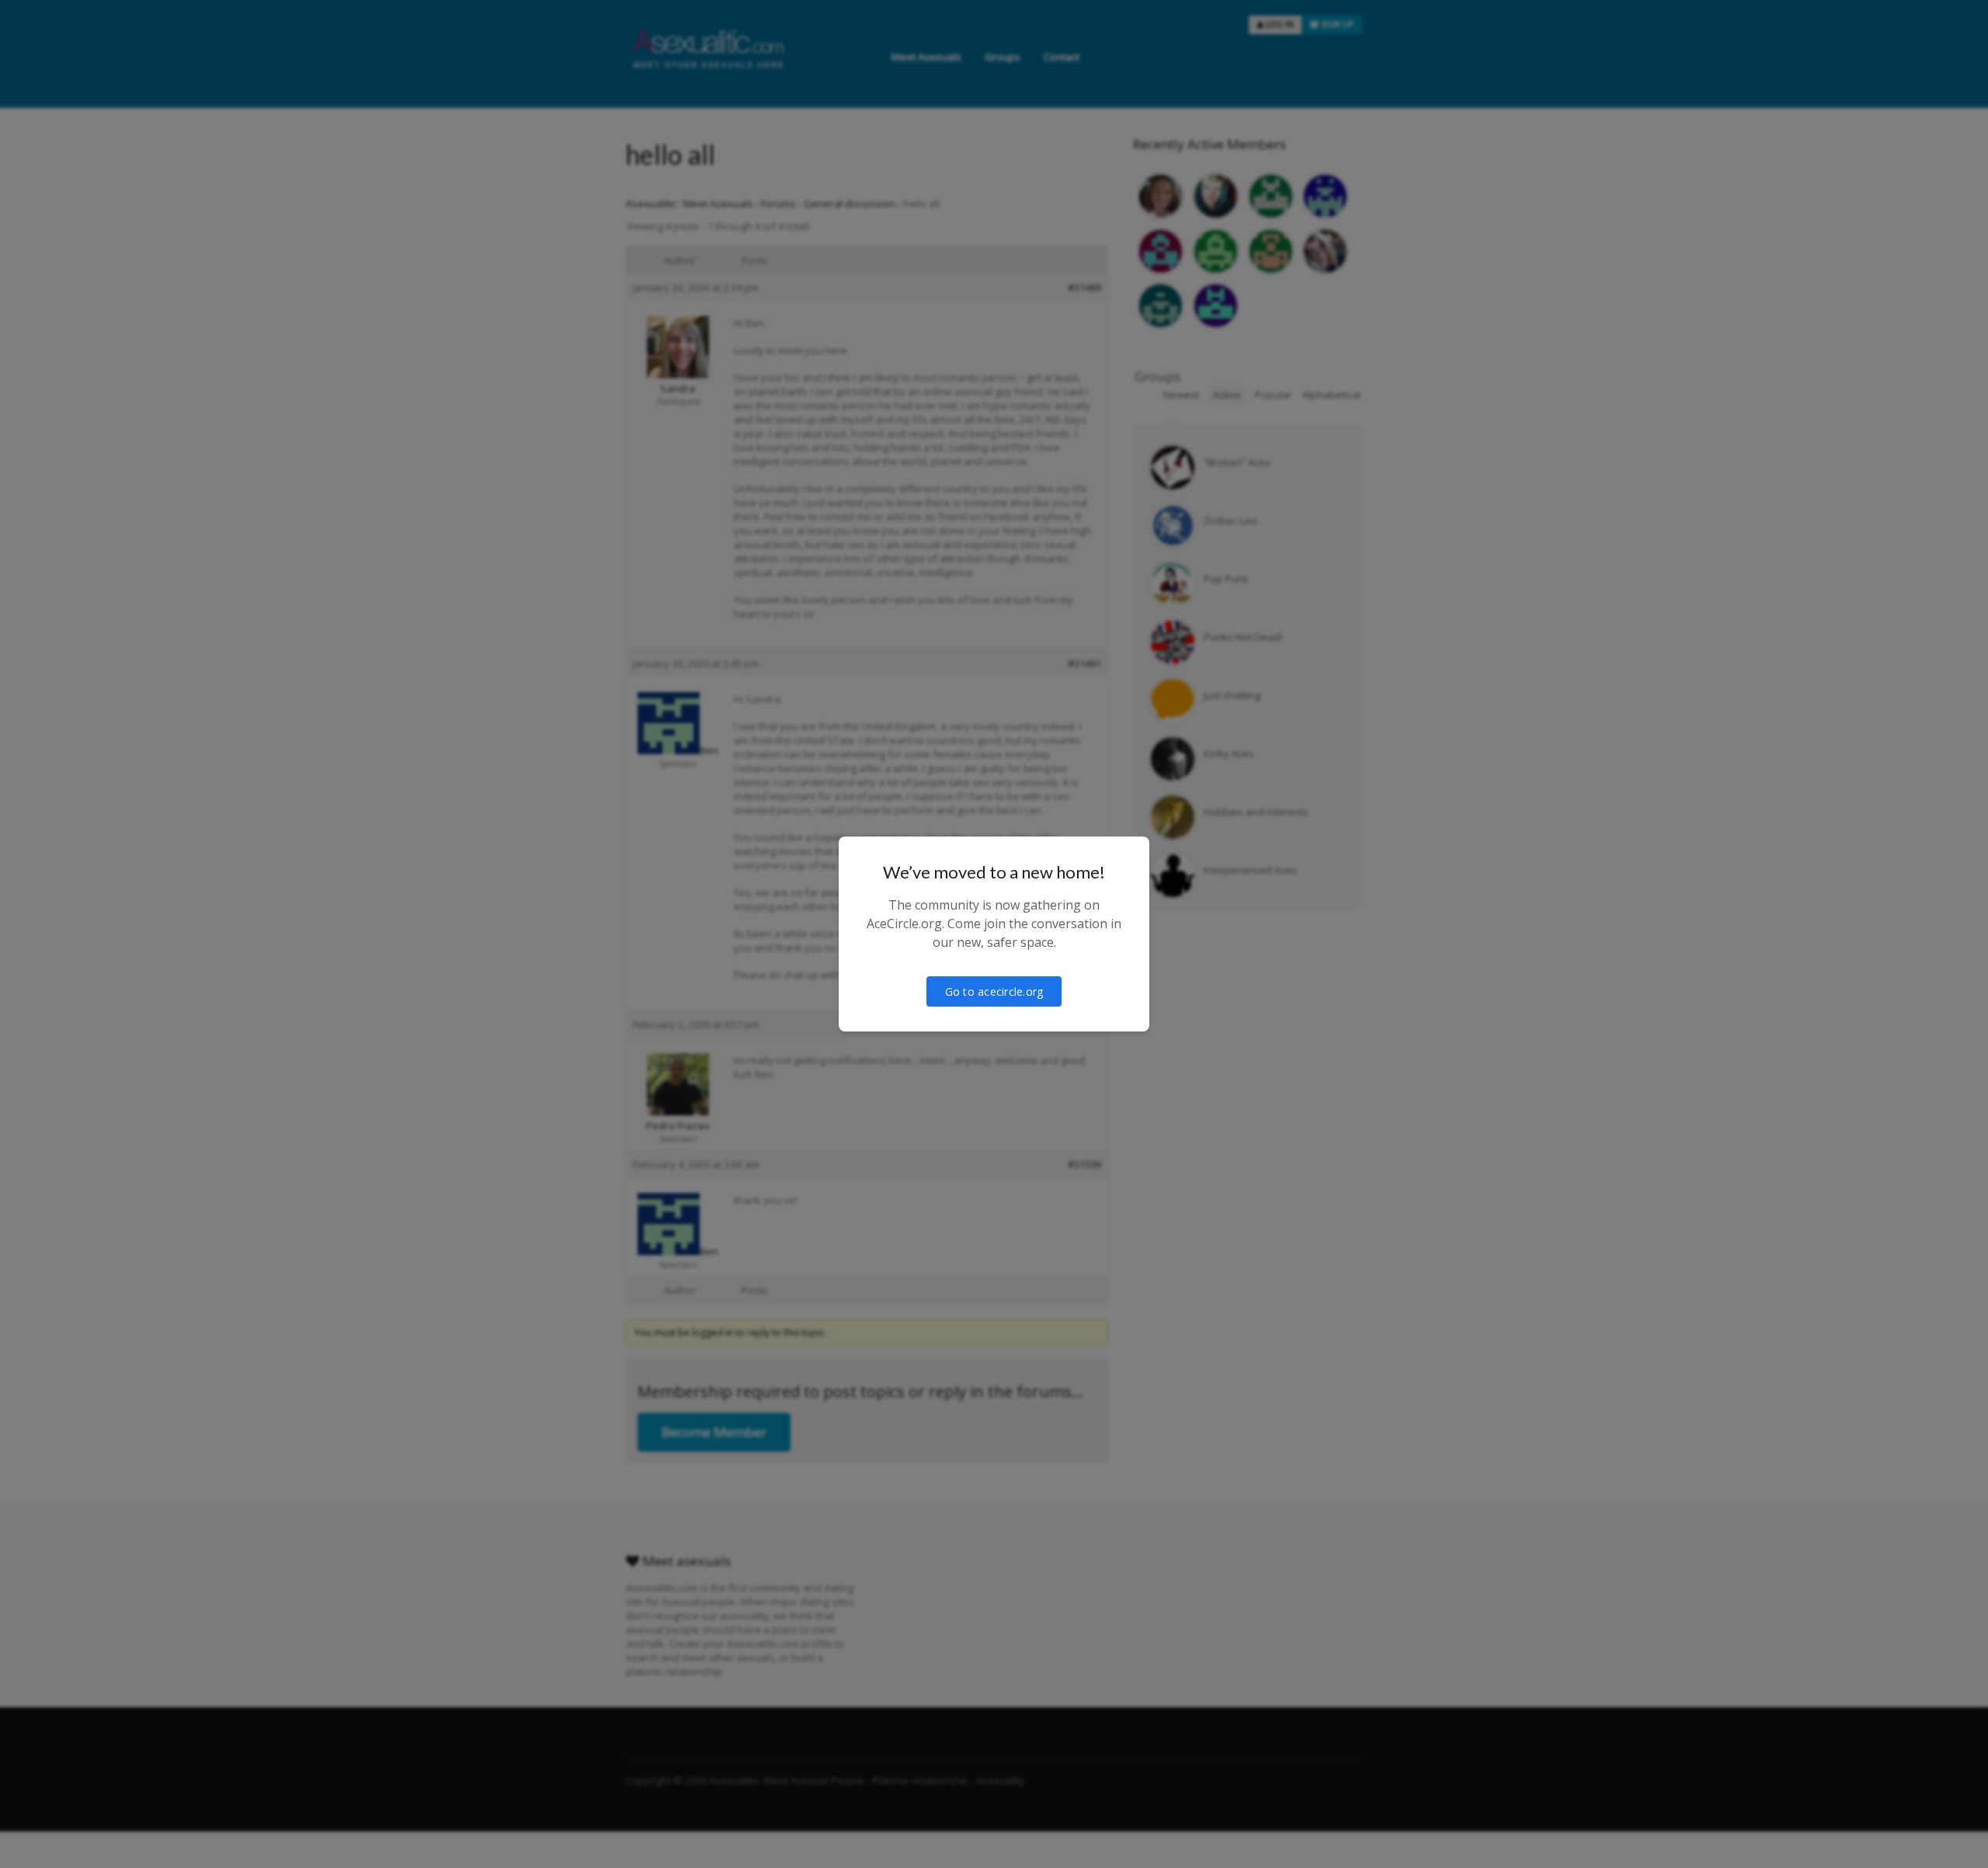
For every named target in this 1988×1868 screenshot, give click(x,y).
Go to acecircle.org (994, 991)
